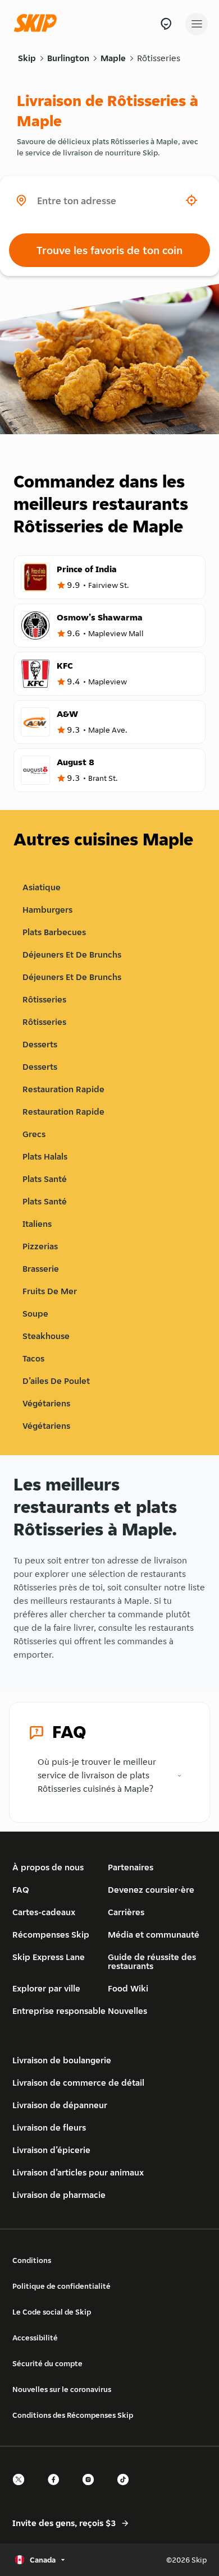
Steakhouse (46, 1336)
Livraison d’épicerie (51, 2150)
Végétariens (46, 1403)
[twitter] (22, 2489)
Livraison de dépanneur (60, 2105)
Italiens (37, 1224)
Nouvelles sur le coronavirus (62, 2389)
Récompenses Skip (51, 1935)
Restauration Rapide (63, 1089)
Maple (113, 58)
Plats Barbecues (54, 932)
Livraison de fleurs (49, 2127)
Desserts (40, 1044)
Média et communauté (154, 1935)
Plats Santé (45, 1179)
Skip (27, 58)
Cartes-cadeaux (44, 1912)
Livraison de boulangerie (62, 2060)
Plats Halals (45, 1156)
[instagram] (92, 2489)
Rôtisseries (159, 58)
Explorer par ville (46, 1988)
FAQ (21, 1890)
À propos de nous (48, 1867)
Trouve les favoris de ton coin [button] (109, 250)
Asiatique (42, 887)
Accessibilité (35, 2338)
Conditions (32, 2260)
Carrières (126, 1912)
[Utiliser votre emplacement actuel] (191, 200)
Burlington (68, 58)
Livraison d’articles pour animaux (78, 2172)
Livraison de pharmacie (59, 2195)
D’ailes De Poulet (56, 1381)
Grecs (34, 1134)
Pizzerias (40, 1246)
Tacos (33, 1358)
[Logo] (38, 24)
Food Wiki (128, 1988)
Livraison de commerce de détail (78, 2083)
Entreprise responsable (59, 2011)
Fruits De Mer (50, 1291)
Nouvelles (127, 2011)
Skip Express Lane (49, 1957)
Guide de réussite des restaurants (152, 1961)
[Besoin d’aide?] (166, 24)
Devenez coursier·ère (151, 1890)
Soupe (35, 1314)
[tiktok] (126, 2489)
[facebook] (57, 2489)
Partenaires (131, 1867)
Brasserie (41, 1269)
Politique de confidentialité (61, 2286)
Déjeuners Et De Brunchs (72, 955)
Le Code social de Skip (52, 2312)
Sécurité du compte (47, 2363)
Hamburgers (47, 910)
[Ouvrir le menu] (197, 24)
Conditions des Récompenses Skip (73, 2415)
